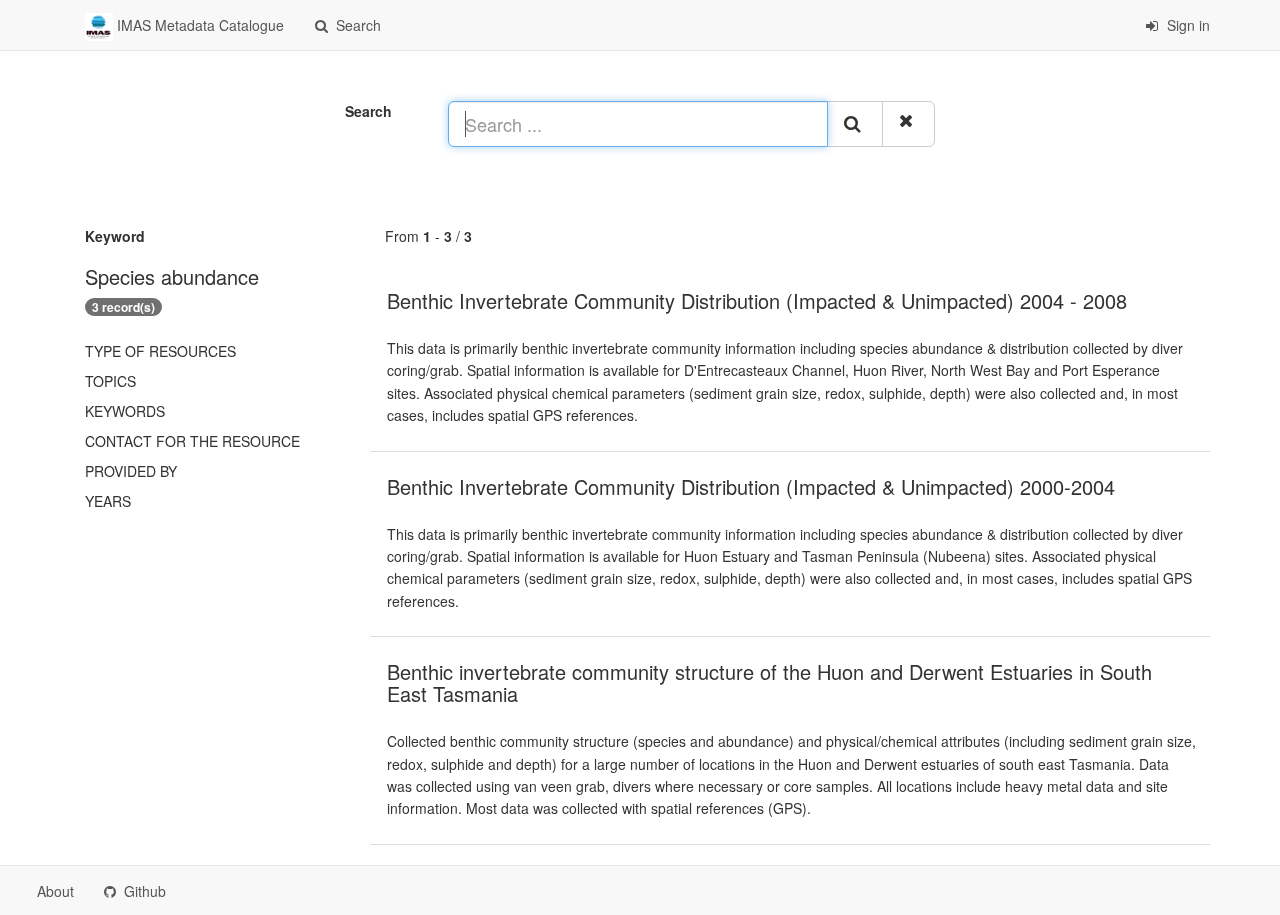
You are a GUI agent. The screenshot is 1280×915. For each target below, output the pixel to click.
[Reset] (908, 124)
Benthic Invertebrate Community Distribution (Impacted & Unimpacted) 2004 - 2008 (757, 300)
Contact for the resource (192, 441)
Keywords (125, 411)
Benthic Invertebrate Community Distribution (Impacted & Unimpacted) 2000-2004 (751, 486)
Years (108, 501)
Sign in (1186, 25)
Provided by (131, 471)
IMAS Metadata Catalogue (198, 25)
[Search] (855, 124)
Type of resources (160, 351)
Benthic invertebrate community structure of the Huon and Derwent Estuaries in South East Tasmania (769, 682)
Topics (110, 381)
